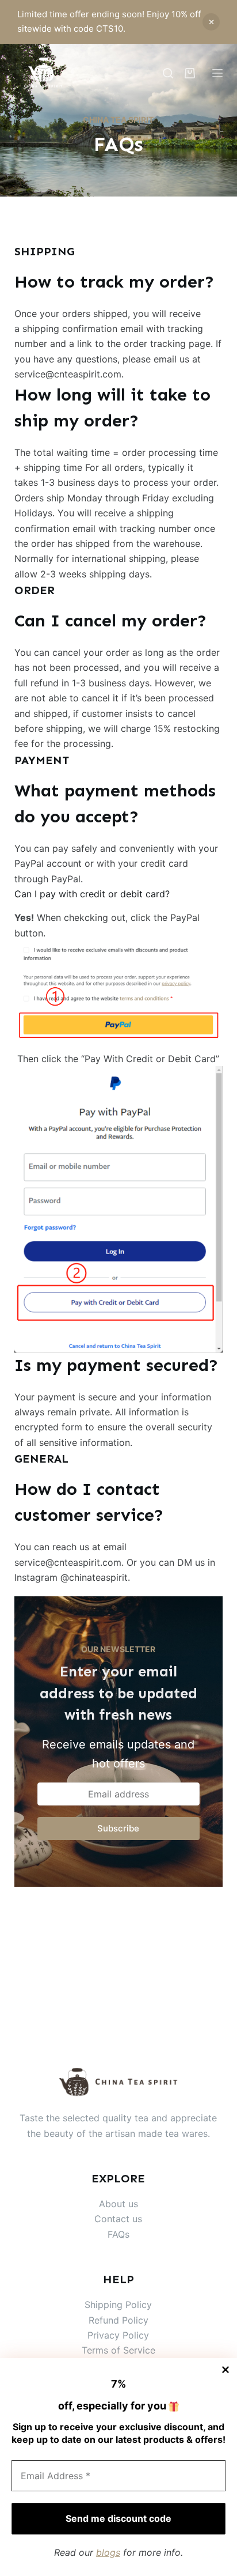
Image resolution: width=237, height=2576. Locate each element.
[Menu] (217, 73)
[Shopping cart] (190, 73)
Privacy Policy (118, 2335)
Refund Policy (118, 2320)
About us (118, 2204)
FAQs (118, 2234)
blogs (108, 2552)
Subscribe (118, 1828)
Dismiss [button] (211, 22)
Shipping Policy (118, 2305)
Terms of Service (118, 2351)
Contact (113, 2219)
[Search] (168, 73)
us (137, 2219)
